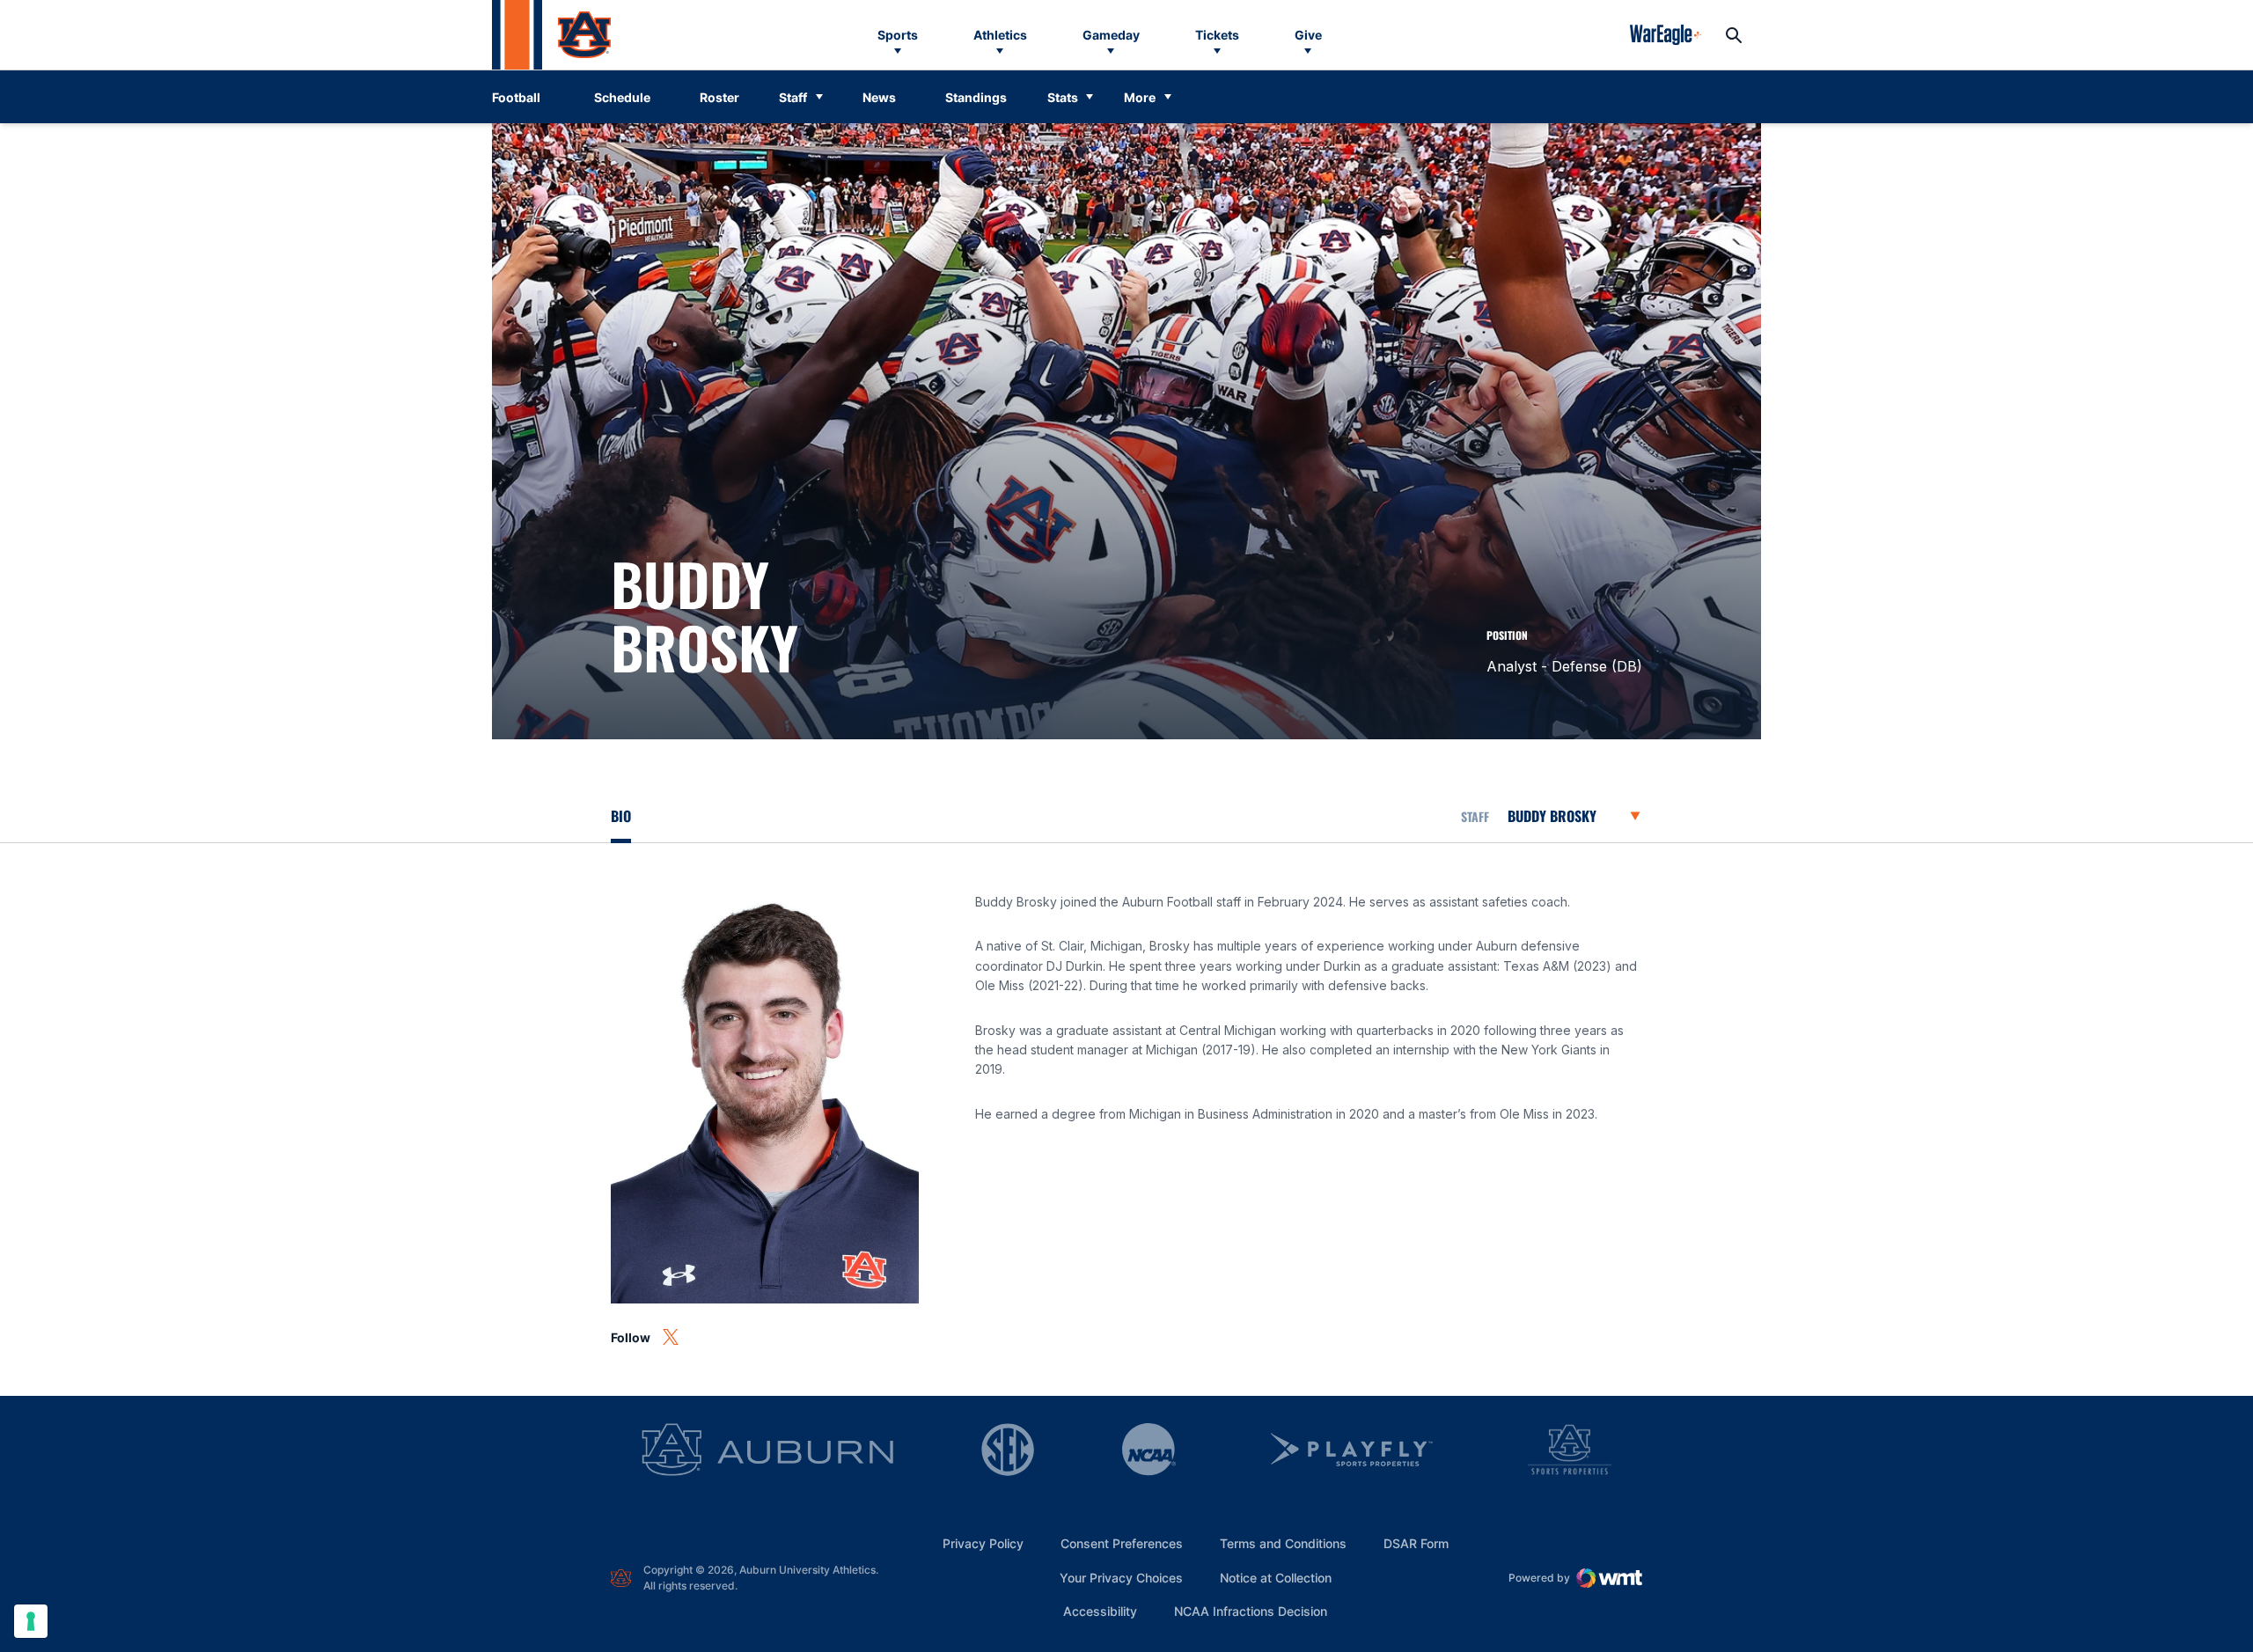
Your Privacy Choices (1121, 1578)
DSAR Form (1416, 1543)
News (879, 97)
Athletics (1000, 35)
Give (1308, 35)
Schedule (622, 97)
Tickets (1217, 35)
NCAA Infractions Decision (1251, 1611)
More (1140, 97)
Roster (719, 97)
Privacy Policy (983, 1543)
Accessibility (1100, 1611)
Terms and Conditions (1283, 1543)
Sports (898, 35)
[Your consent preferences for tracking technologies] (31, 1621)
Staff (793, 97)
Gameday (1111, 35)
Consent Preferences (1122, 1543)
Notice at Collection (1276, 1578)
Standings (976, 97)
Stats (1063, 97)
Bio (621, 816)
